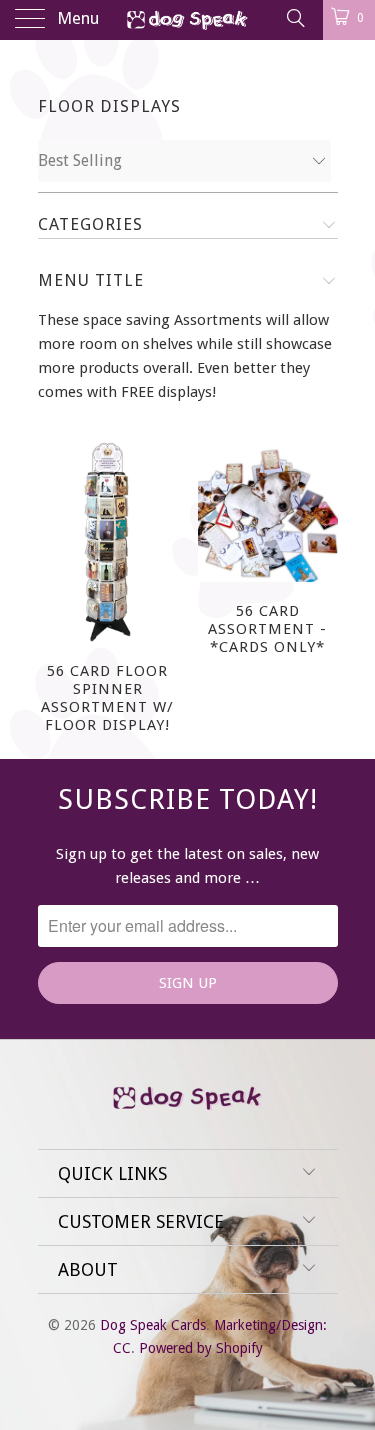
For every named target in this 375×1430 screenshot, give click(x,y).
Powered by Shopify (201, 1348)
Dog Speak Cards (153, 1325)
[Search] (294, 18)
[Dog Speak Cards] (188, 20)
